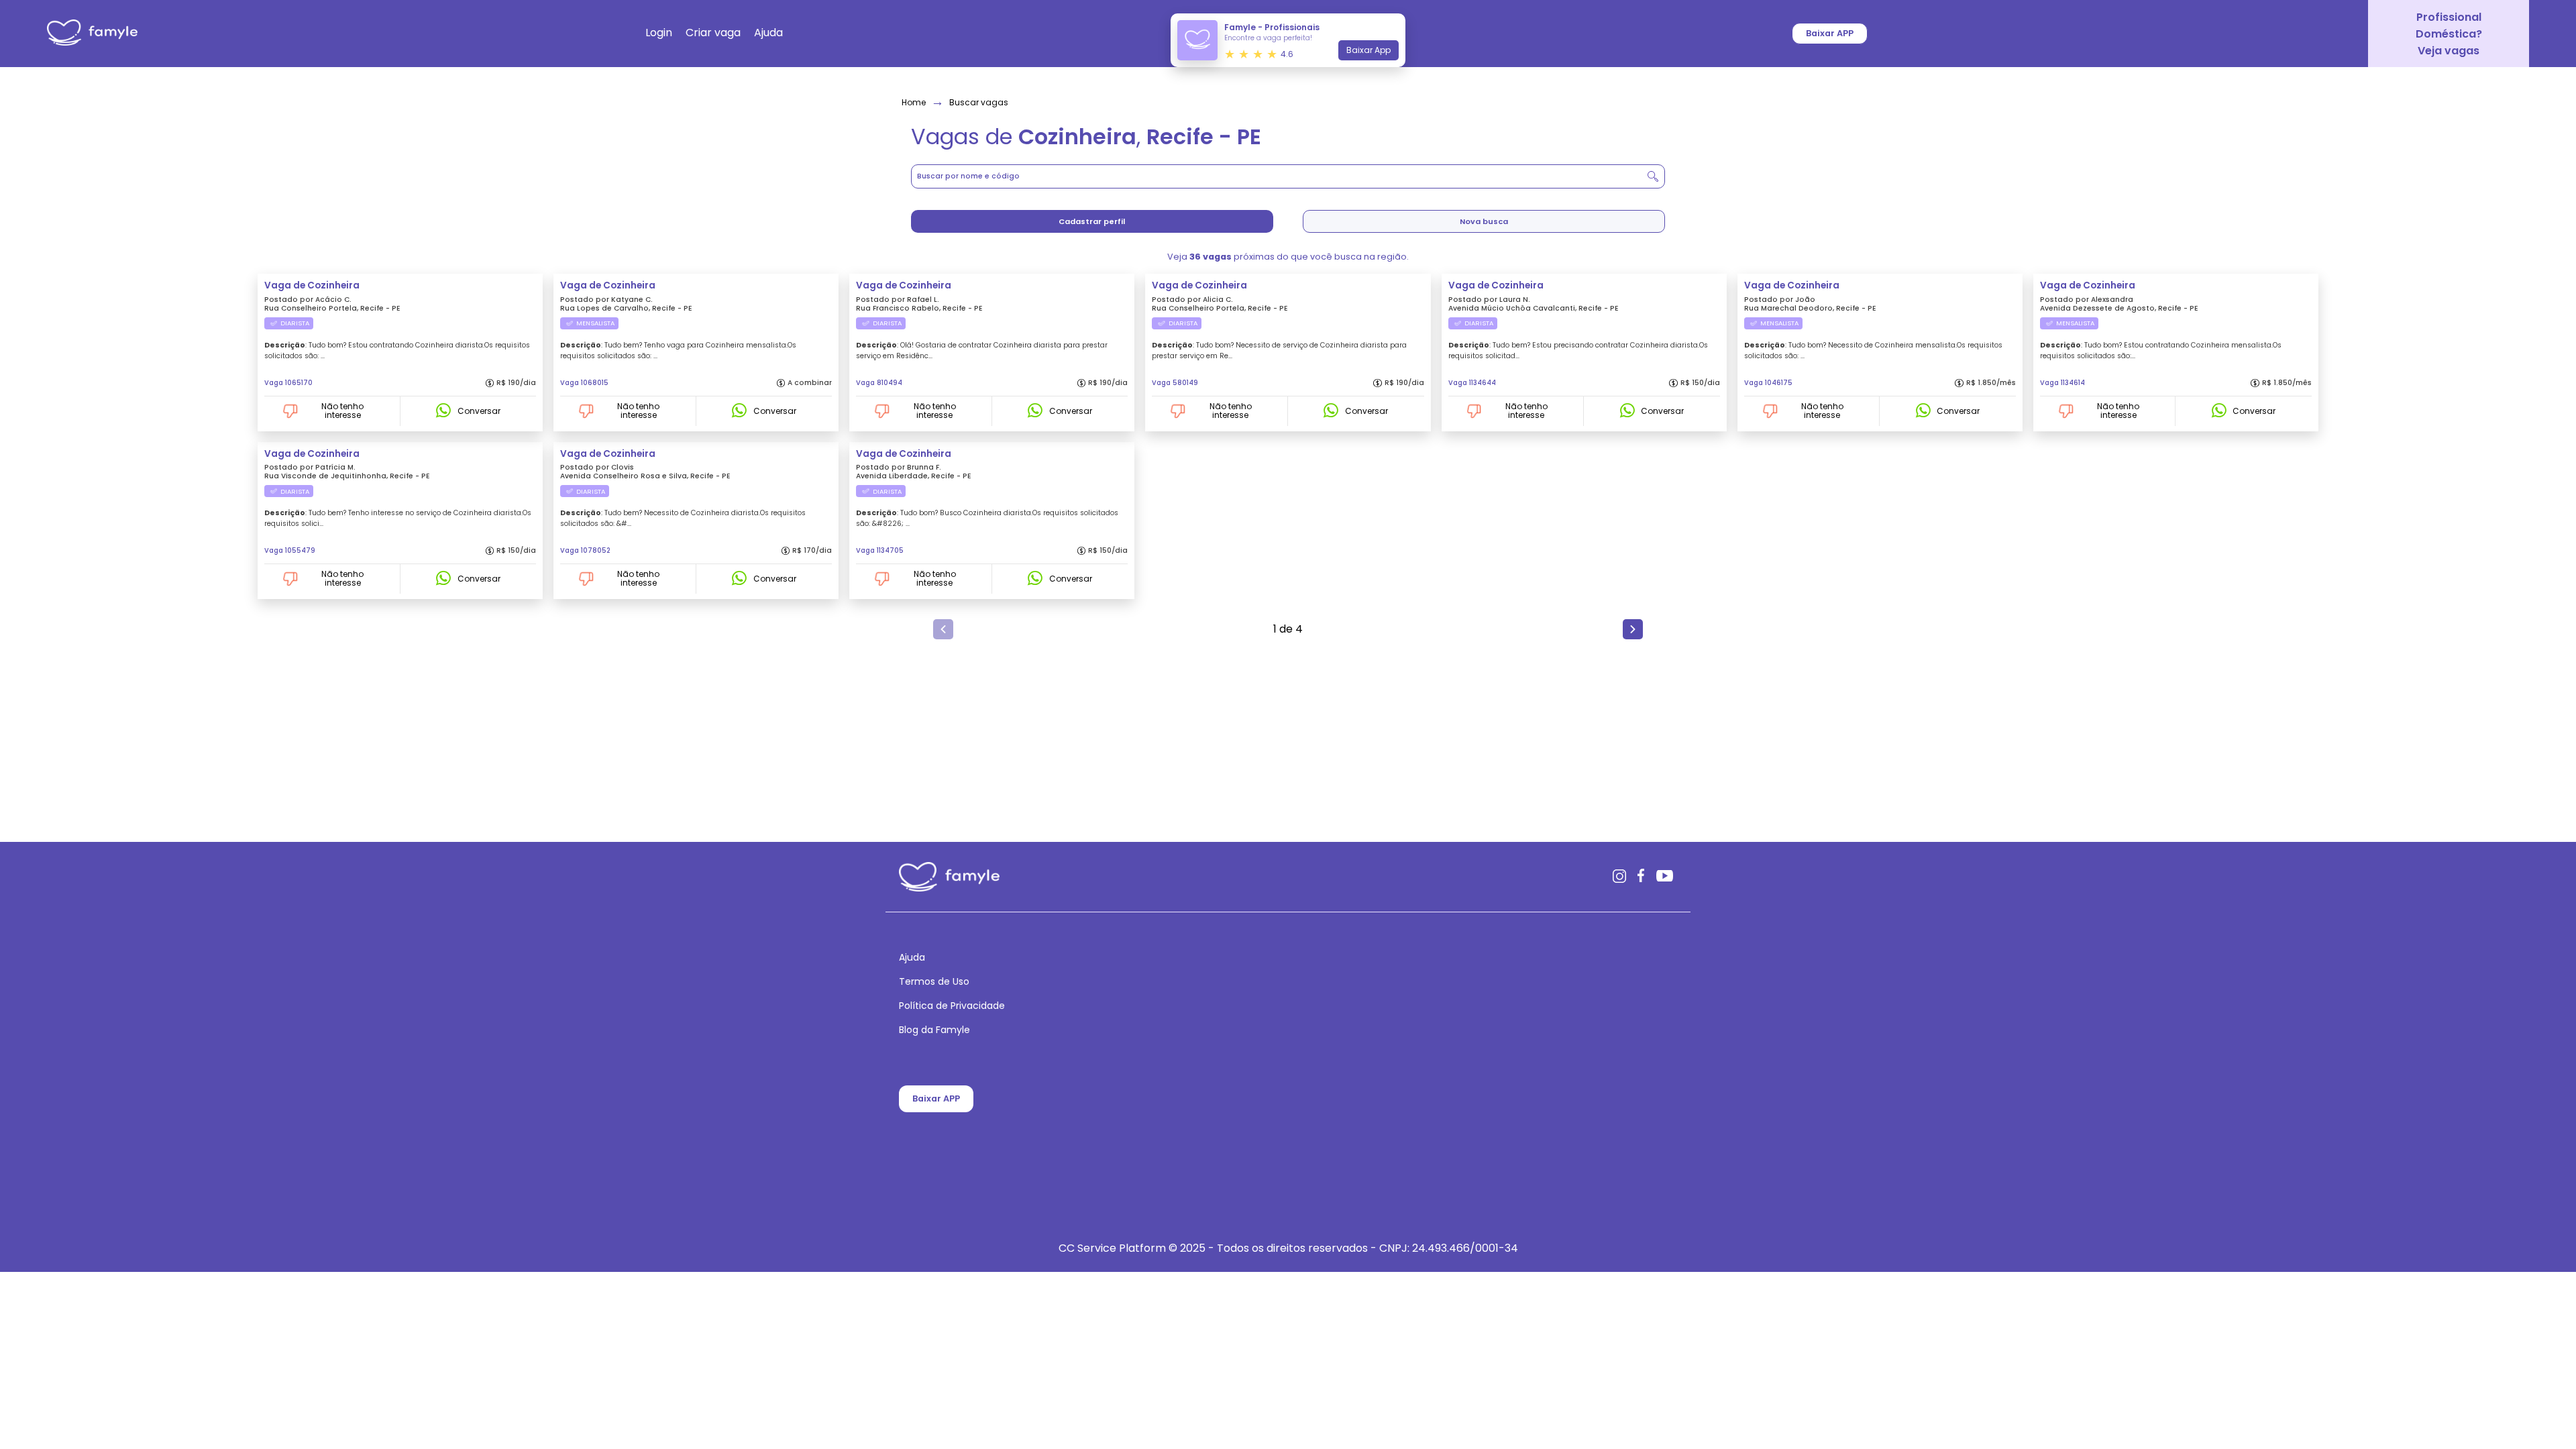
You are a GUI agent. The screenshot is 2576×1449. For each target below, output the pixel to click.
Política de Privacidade (952, 1006)
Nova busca (1484, 221)
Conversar (479, 411)
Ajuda (912, 958)
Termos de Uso (934, 982)
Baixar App (1368, 50)
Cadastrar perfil (1092, 221)
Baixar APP (936, 1098)
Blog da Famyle (934, 1030)
